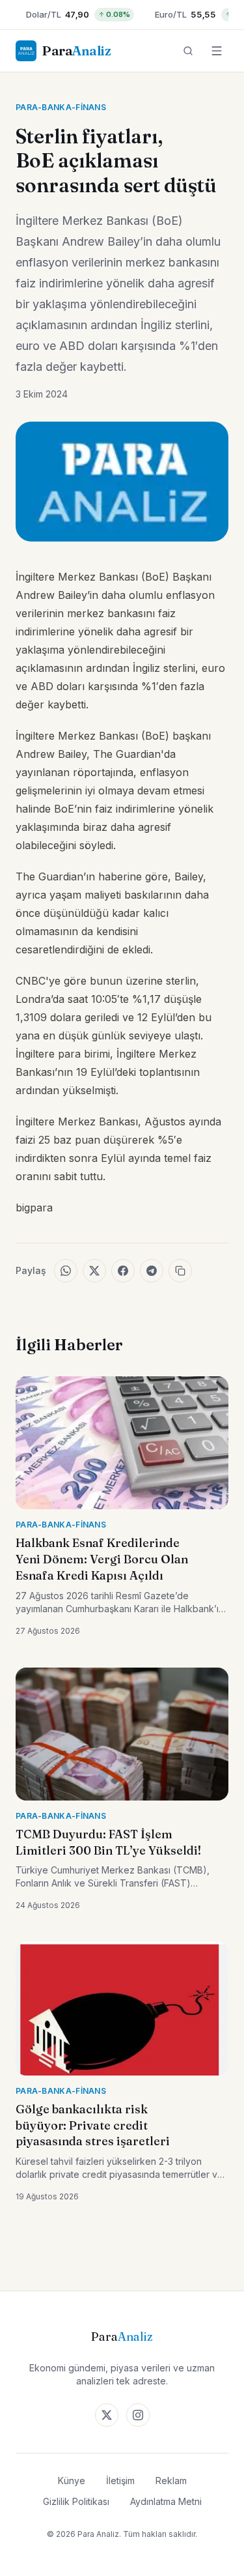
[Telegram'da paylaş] (152, 1271)
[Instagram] (138, 2415)
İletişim (120, 2481)
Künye (72, 2481)
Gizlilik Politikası (76, 2501)
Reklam (171, 2481)
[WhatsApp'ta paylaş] (66, 1271)
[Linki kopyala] (180, 1271)
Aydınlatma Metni (166, 2501)
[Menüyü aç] (217, 51)
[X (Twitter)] (107, 2415)
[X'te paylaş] (94, 1271)
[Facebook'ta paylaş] (123, 1271)
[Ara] (188, 51)
